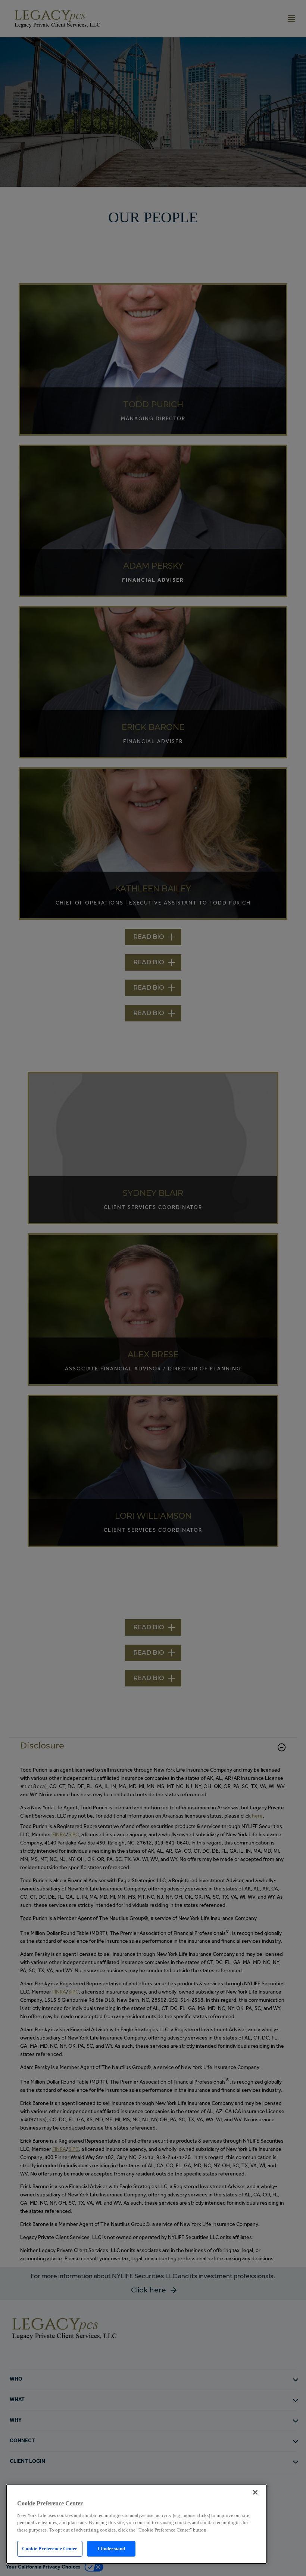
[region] (137, 2524)
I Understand (111, 2549)
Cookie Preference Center (50, 2549)
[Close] (255, 2492)
